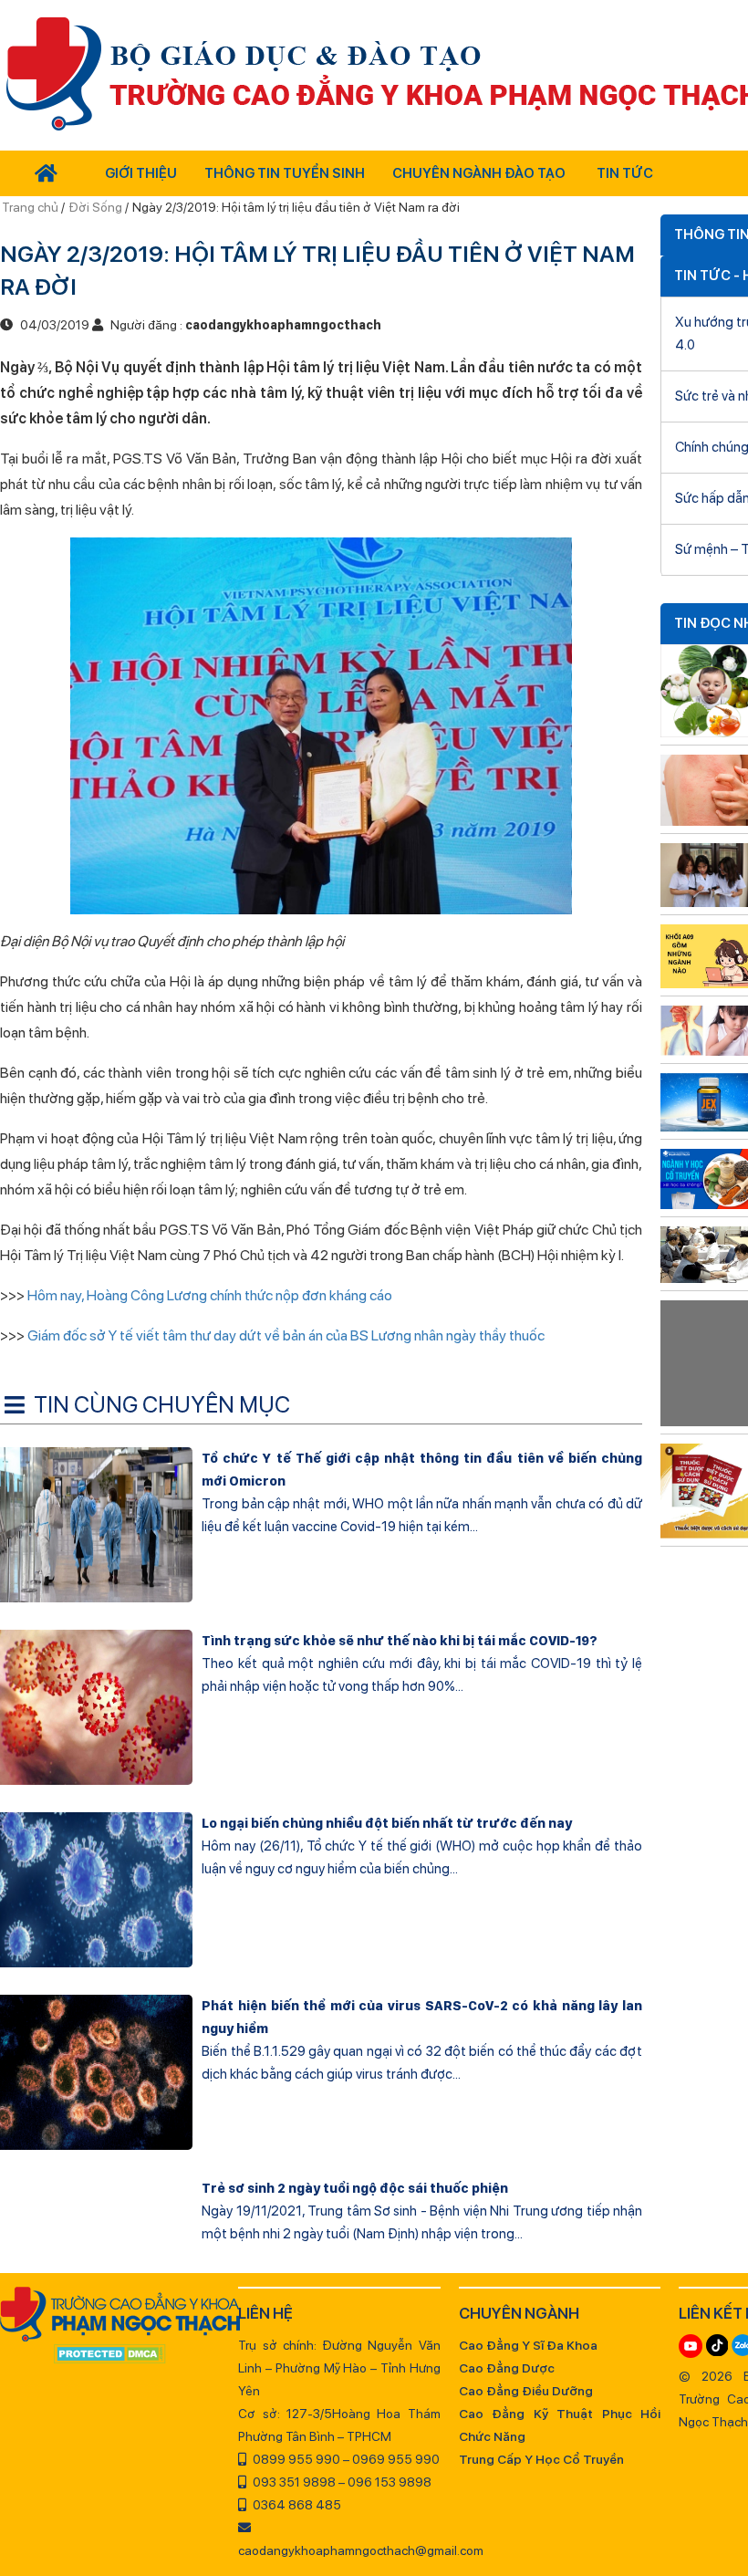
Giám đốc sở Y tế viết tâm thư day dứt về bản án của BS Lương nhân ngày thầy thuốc (286, 1335)
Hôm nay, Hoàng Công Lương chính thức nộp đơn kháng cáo (210, 1295)
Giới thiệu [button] (141, 173)
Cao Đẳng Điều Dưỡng (526, 2391)
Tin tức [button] (625, 173)
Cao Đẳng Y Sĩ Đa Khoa (528, 2345)
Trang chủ (31, 207)
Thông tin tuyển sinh (285, 173)
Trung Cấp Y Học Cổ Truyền (541, 2459)
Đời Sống (95, 207)
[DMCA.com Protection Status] (110, 2355)
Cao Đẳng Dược (507, 2368)
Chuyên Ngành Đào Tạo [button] (479, 173)
